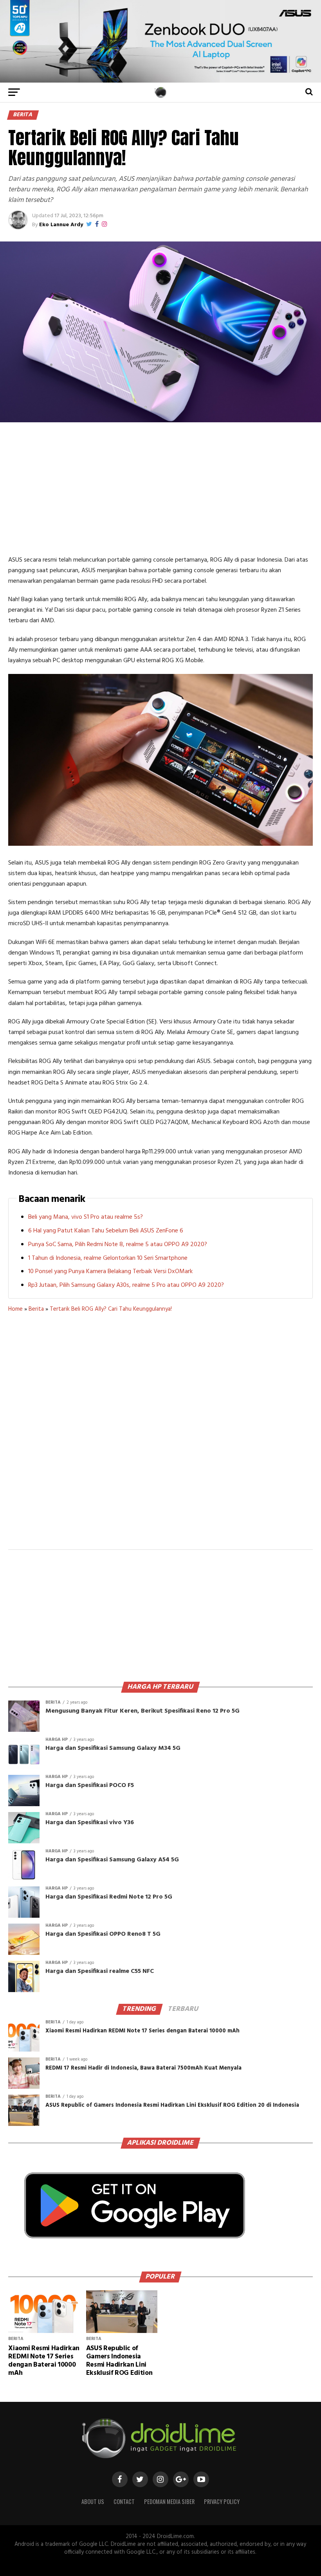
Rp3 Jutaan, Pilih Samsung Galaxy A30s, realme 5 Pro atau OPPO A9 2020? (126, 1285)
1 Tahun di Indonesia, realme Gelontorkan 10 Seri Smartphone (108, 1258)
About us (93, 2501)
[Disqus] (160, 1436)
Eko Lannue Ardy (61, 225)
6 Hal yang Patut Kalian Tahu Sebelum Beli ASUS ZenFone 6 (106, 1231)
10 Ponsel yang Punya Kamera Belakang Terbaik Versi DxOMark (110, 1272)
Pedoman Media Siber (169, 2501)
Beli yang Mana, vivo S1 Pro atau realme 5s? (86, 1217)
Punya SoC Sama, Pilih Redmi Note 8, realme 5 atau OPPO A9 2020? (118, 1245)
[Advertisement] (160, 488)
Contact (124, 2501)
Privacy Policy (222, 2501)
